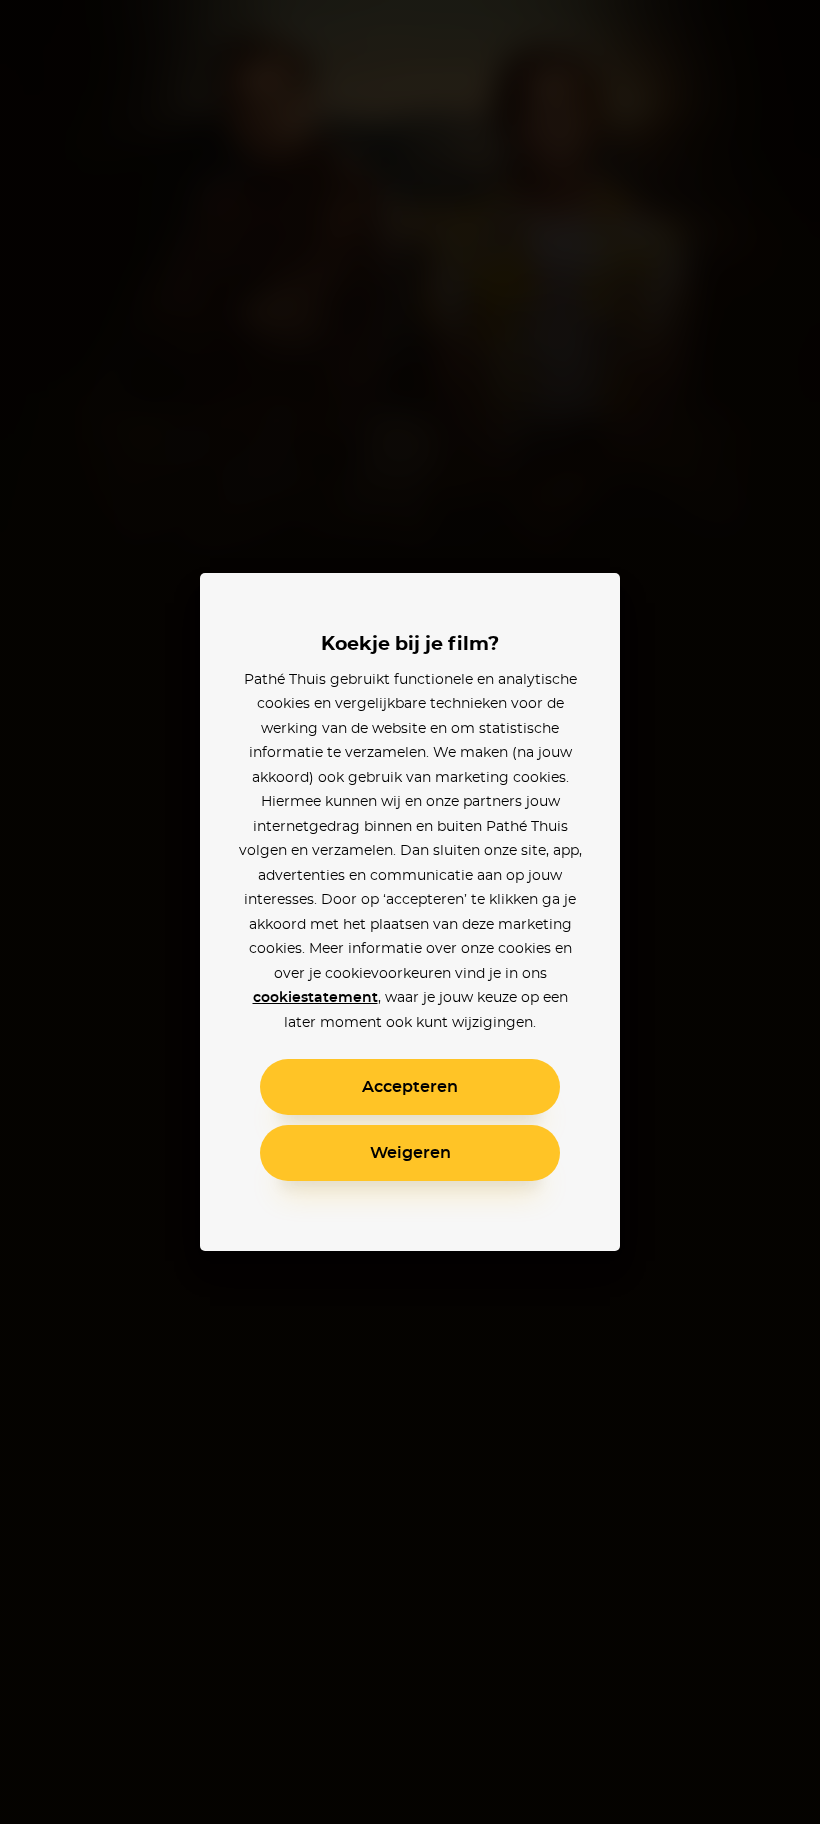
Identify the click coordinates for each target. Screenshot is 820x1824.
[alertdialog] (410, 912)
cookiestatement (315, 998)
